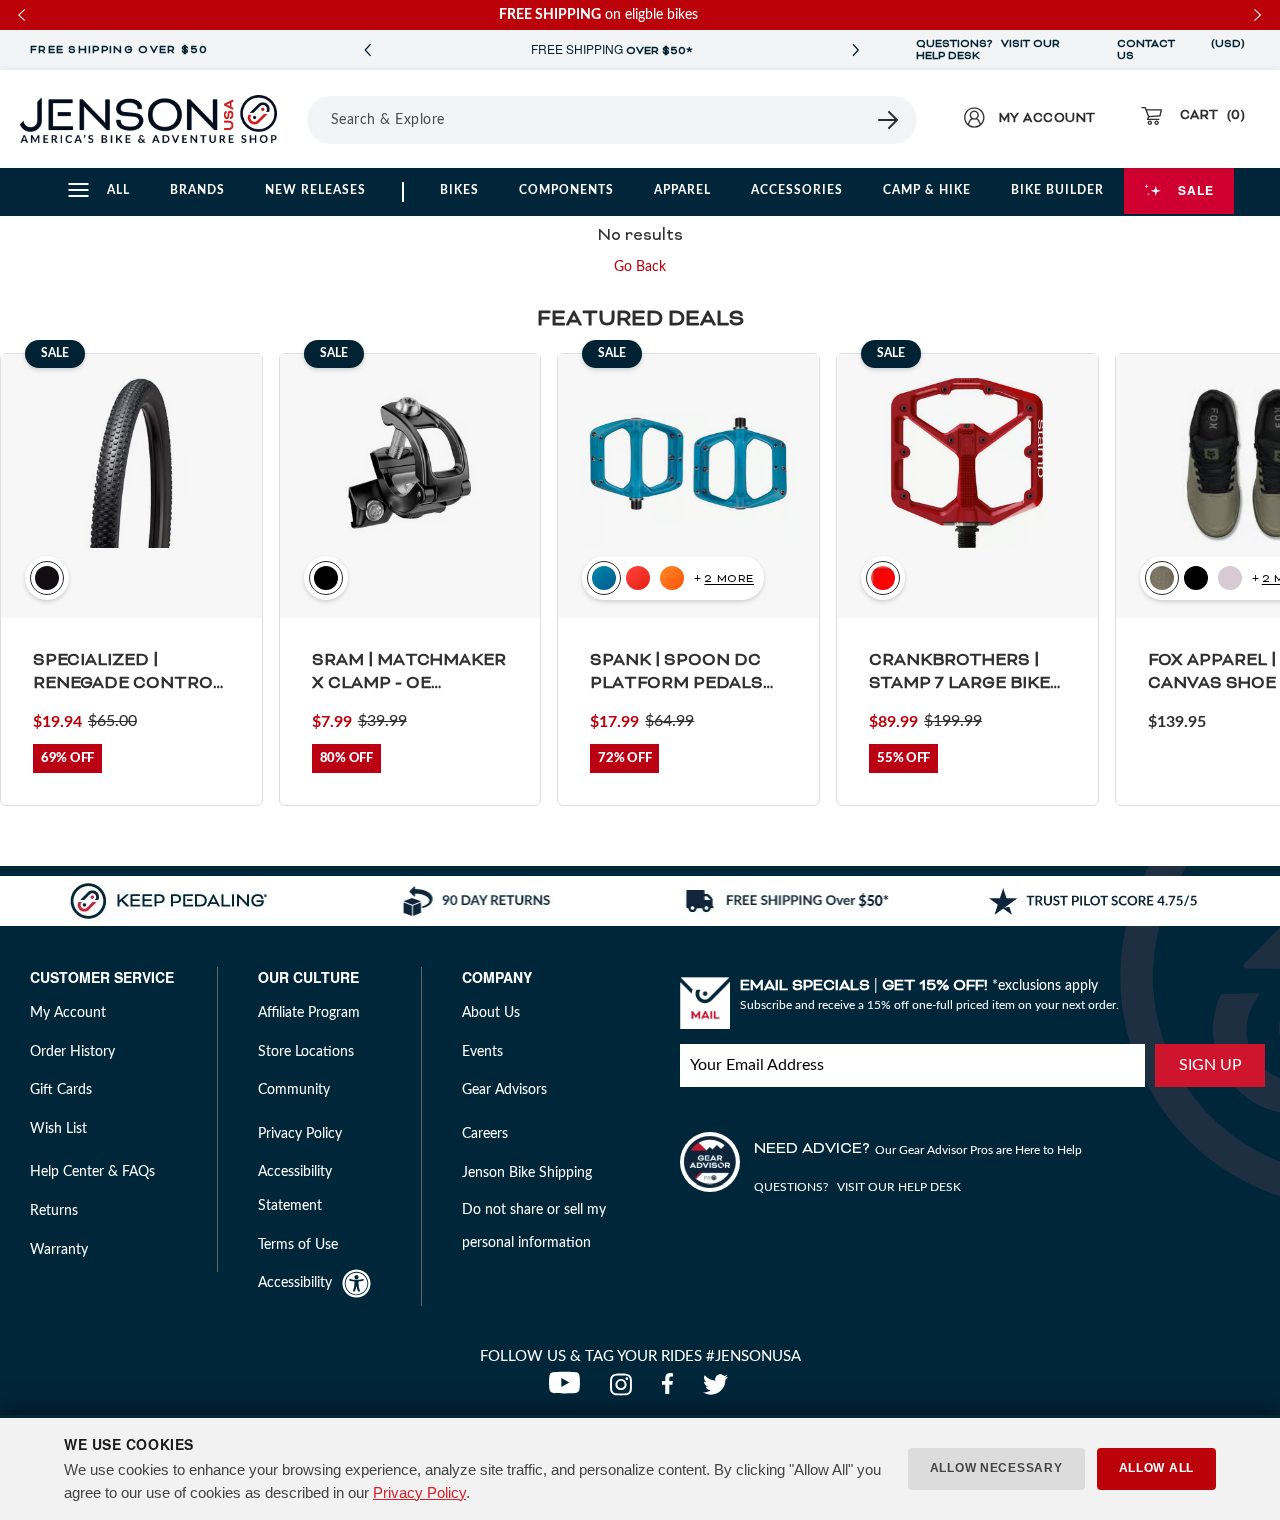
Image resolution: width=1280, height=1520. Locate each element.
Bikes (459, 190)
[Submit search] (889, 120)
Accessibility (295, 1283)
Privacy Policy (419, 1492)
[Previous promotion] (368, 50)
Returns (54, 1211)
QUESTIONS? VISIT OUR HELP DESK (988, 50)
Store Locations (306, 1052)
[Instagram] (625, 1390)
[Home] (148, 119)
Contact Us (1146, 50)
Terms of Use (298, 1245)
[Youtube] (569, 1390)
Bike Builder (1057, 190)
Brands (197, 190)
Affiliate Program (309, 1013)
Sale (1196, 190)
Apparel (682, 190)
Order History (72, 1052)
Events (482, 1052)
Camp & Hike (927, 190)
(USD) (1228, 50)
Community (294, 1090)
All (118, 190)
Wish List (58, 1129)
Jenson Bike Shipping (527, 1173)
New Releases (315, 190)
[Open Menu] (300, 119)
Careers (485, 1134)
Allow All (1156, 1468)
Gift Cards (61, 1090)
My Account (68, 1013)
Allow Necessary (996, 1468)
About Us (491, 1013)
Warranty (59, 1250)
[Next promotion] (856, 50)
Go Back (640, 267)
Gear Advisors (504, 1090)
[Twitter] (718, 1390)
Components (566, 190)
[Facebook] (672, 1390)
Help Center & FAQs (92, 1172)
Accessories (797, 190)
